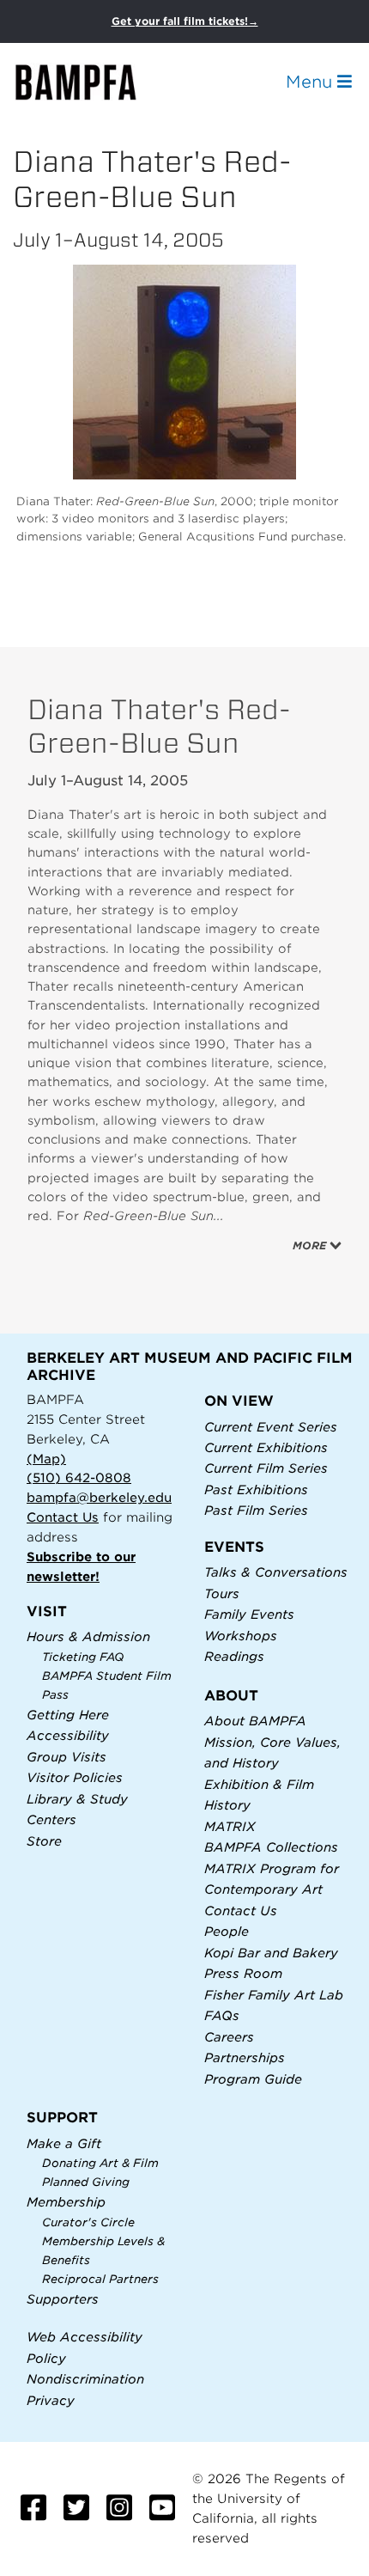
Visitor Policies (75, 1777)
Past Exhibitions (256, 1489)
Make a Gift (64, 2143)
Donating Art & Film (100, 2163)
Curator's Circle (88, 2222)
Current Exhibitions (266, 1447)
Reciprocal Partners (100, 2279)
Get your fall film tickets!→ (185, 21)
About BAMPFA (255, 1721)
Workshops (241, 1636)
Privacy (51, 2400)
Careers (229, 2037)
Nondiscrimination (85, 2379)
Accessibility (68, 1735)
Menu (312, 82)
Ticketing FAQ (83, 1657)
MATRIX (230, 1826)
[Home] (91, 82)
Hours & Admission (88, 1636)
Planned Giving (86, 2182)
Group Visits (67, 1757)
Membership (66, 2202)
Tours (222, 1593)
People (227, 1931)
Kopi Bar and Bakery (271, 1953)
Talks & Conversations (276, 1572)
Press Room (243, 1973)
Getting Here (68, 1715)
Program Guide (253, 2079)
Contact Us (63, 1517)
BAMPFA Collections (271, 1847)
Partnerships (245, 2057)
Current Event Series (271, 1427)
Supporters (63, 2299)
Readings (234, 1656)
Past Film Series (256, 1510)
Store (44, 1841)
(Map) (46, 1459)
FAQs (222, 2015)
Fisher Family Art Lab (274, 1995)
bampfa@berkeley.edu (99, 1497)
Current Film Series (266, 1468)
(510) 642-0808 (79, 1477)
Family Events (249, 1614)
